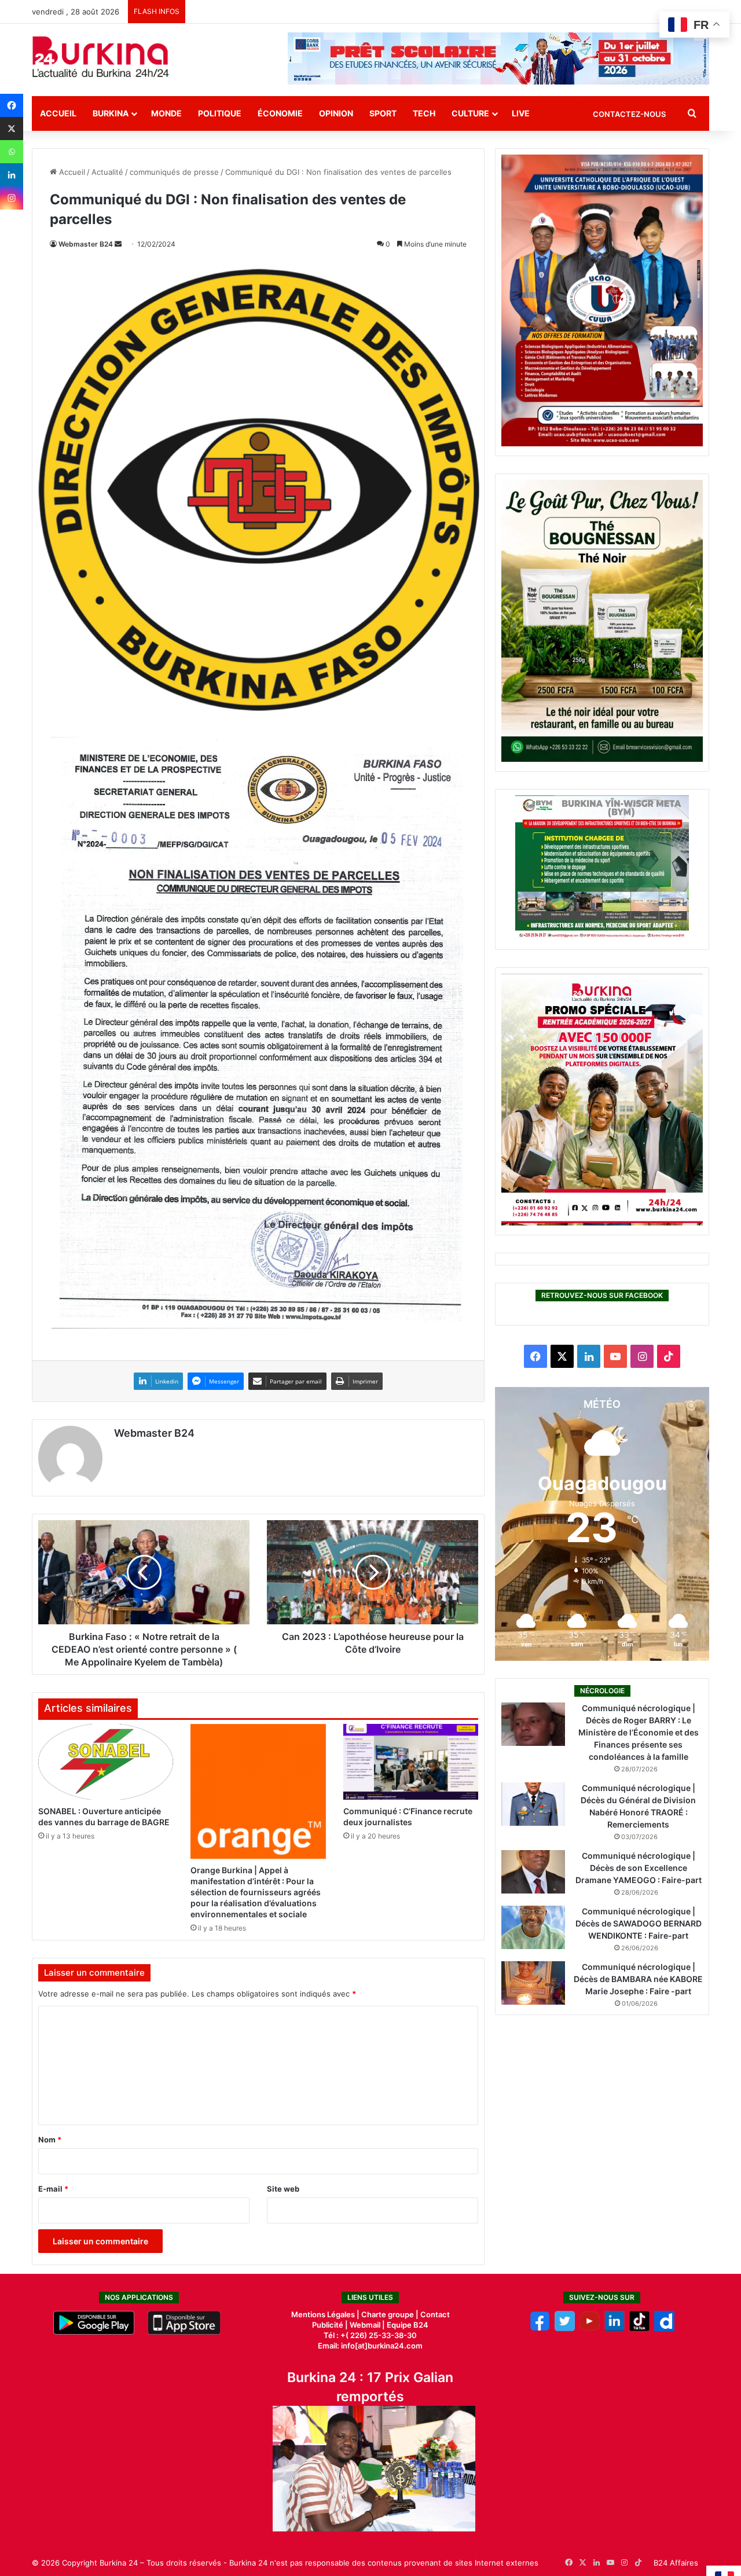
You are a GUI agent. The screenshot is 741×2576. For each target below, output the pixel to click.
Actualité (107, 172)
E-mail (53, 2189)
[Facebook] (12, 105)
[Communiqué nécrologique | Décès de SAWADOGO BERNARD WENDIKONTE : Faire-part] (533, 1927)
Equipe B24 (407, 2325)
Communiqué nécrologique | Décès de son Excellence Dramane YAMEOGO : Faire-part (639, 1868)
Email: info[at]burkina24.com (370, 2346)
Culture (470, 113)
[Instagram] (12, 198)
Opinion (336, 113)
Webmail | (367, 2325)
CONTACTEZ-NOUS (629, 114)
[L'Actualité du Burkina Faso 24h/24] (101, 57)
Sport (383, 113)
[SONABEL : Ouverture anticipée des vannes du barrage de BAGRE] (106, 1762)
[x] (565, 2328)
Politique (220, 113)
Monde (166, 113)
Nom (50, 2140)
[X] (12, 129)
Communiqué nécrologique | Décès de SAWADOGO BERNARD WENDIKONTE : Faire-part (639, 1923)
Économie (280, 113)
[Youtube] (590, 2328)
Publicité (328, 2325)
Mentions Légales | (326, 2314)
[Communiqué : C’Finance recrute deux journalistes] (411, 1762)
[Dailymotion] (664, 2328)
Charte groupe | (391, 2314)
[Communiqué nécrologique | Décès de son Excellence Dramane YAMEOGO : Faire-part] (533, 1872)
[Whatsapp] (12, 152)
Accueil (58, 113)
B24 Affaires (676, 2563)
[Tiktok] (639, 2328)
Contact (435, 2314)
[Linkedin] (12, 175)
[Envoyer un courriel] (118, 244)
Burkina (111, 113)
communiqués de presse (174, 172)
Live (521, 113)
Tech (424, 113)
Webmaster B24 (86, 244)
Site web (283, 2189)
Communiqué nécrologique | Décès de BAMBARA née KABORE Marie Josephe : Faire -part (638, 1979)
